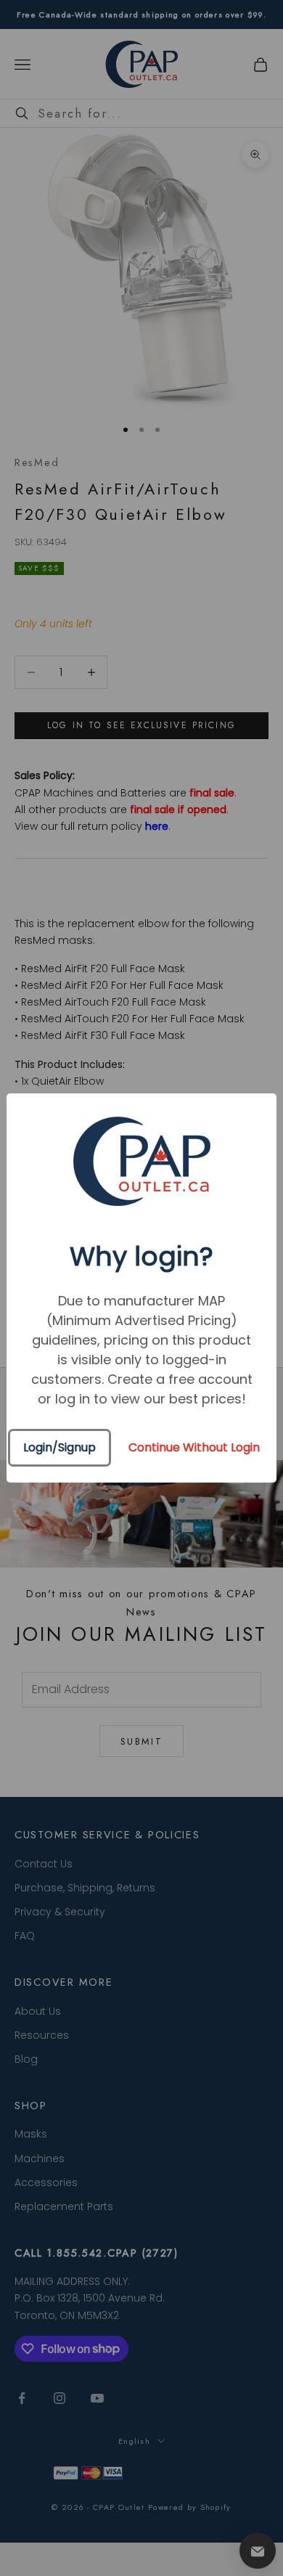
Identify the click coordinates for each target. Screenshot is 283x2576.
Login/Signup (60, 1447)
